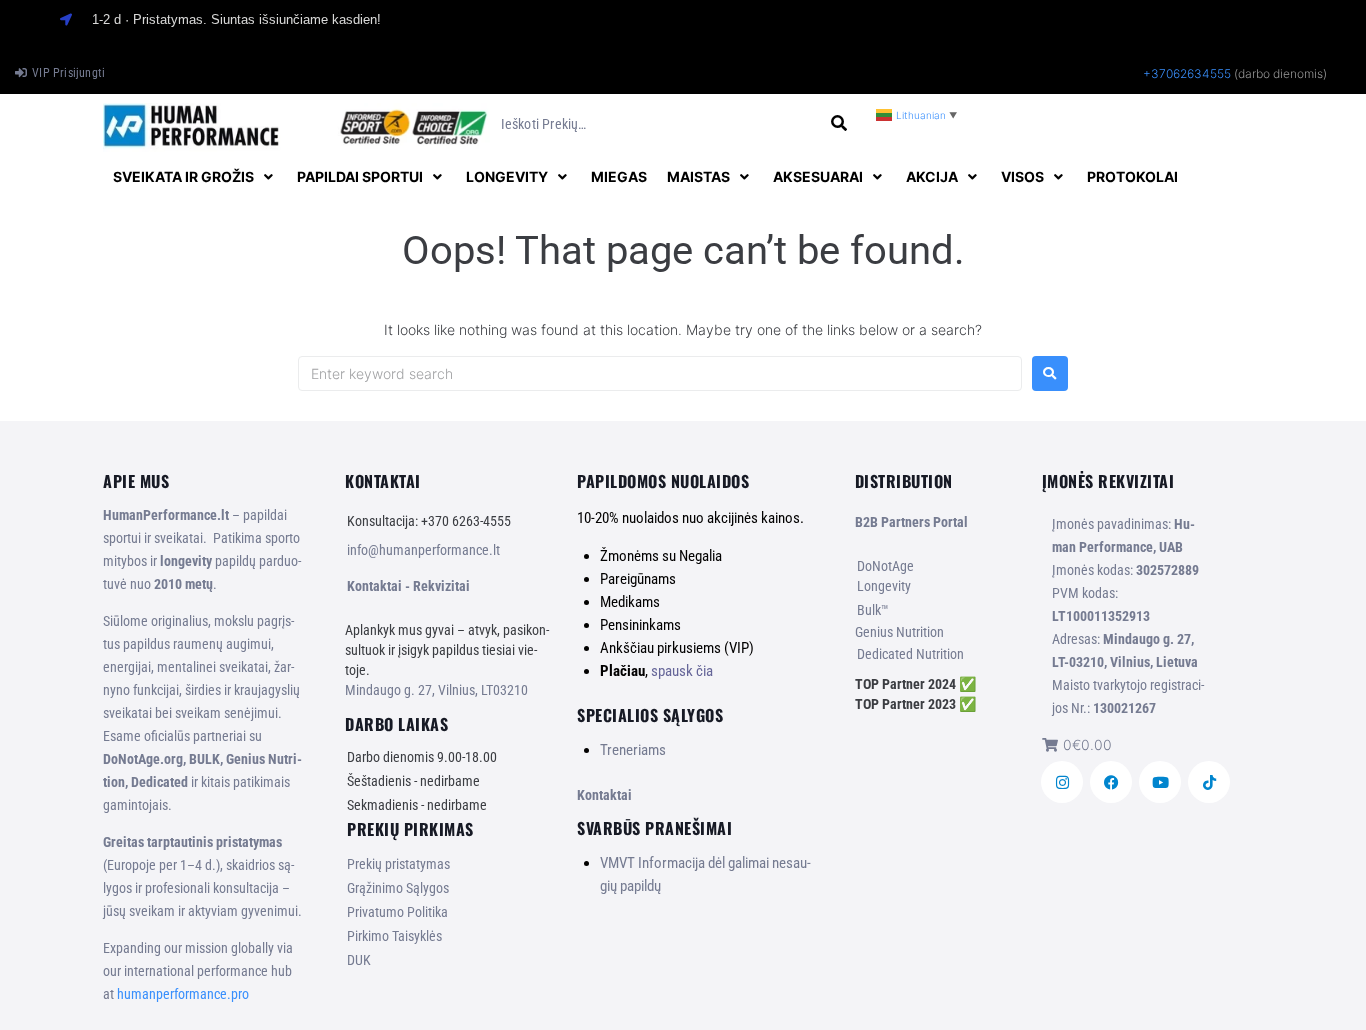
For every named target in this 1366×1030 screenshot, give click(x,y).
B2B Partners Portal (911, 522)
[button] (195, 177)
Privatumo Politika (397, 912)
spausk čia (682, 671)
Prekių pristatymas (398, 864)
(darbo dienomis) (1280, 73)
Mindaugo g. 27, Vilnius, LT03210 (436, 690)
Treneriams (633, 750)
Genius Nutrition (899, 632)
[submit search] (839, 123)
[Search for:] (660, 373)
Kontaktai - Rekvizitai (408, 586)
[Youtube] (1160, 782)
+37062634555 (1187, 73)
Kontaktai (604, 795)
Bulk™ (873, 610)
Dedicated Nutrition (910, 654)
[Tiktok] (1209, 782)
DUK (359, 960)
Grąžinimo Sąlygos (398, 888)
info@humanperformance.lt (423, 550)
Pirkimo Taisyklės (394, 936)
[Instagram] (1062, 782)
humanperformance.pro (183, 994)
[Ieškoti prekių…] (658, 124)
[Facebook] (1111, 782)
